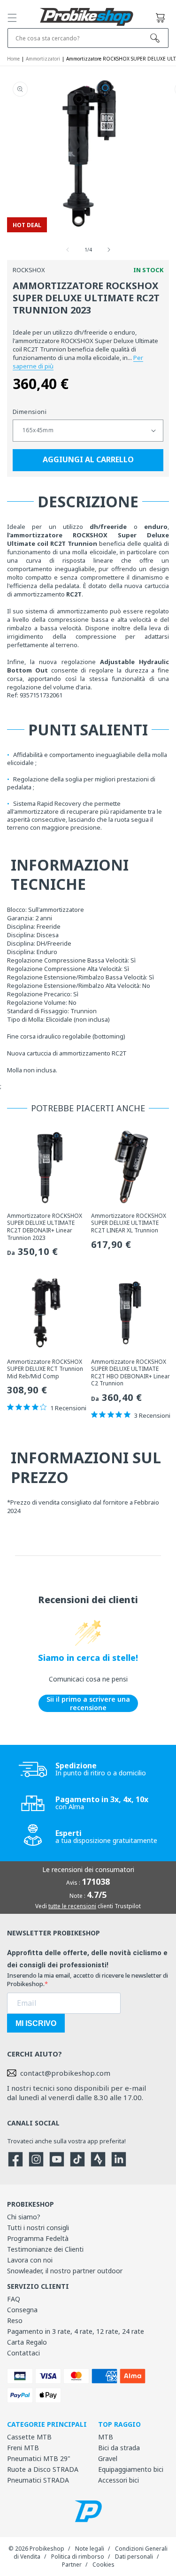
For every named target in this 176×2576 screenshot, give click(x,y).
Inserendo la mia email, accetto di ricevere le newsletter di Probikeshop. (88, 1980)
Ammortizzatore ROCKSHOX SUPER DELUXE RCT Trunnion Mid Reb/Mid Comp (45, 1369)
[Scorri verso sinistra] (68, 250)
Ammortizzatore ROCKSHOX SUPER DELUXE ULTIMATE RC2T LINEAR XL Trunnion (129, 1223)
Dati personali (134, 2557)
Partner (72, 2565)
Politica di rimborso (78, 2557)
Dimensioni (30, 412)
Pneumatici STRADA (38, 2480)
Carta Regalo (27, 2342)
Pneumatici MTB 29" (39, 2458)
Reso (15, 2320)
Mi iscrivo (36, 2023)
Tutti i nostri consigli (38, 2228)
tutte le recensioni (72, 1906)
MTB (106, 2437)
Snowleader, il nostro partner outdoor (65, 2271)
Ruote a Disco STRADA (43, 2469)
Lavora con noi (30, 2260)
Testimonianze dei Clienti (45, 2249)
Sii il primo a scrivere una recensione (88, 1703)
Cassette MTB (29, 2437)
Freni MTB (23, 2448)
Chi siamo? (24, 2217)
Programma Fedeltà (38, 2238)
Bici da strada (119, 2448)
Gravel (108, 2458)
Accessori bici (119, 2480)
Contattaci (23, 2353)
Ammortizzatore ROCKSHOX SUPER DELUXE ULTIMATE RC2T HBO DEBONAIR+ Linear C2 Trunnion (130, 1373)
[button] (12, 18)
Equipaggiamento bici (131, 2469)
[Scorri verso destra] (109, 250)
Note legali (90, 2549)
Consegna (22, 2310)
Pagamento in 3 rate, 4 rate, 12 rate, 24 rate (76, 2331)
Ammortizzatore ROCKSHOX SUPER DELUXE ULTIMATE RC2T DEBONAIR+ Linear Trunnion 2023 (45, 1227)
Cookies (103, 2565)
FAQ (14, 2299)
